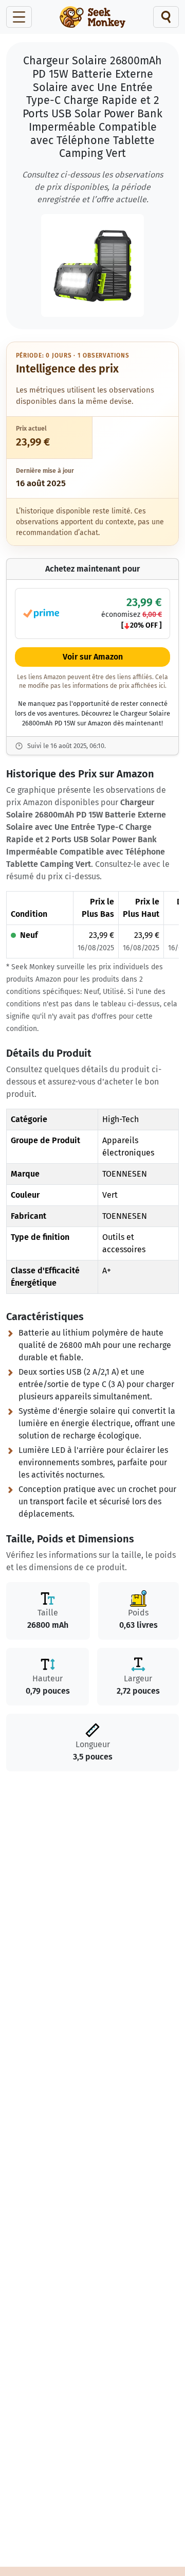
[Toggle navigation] (19, 17)
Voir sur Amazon (93, 657)
